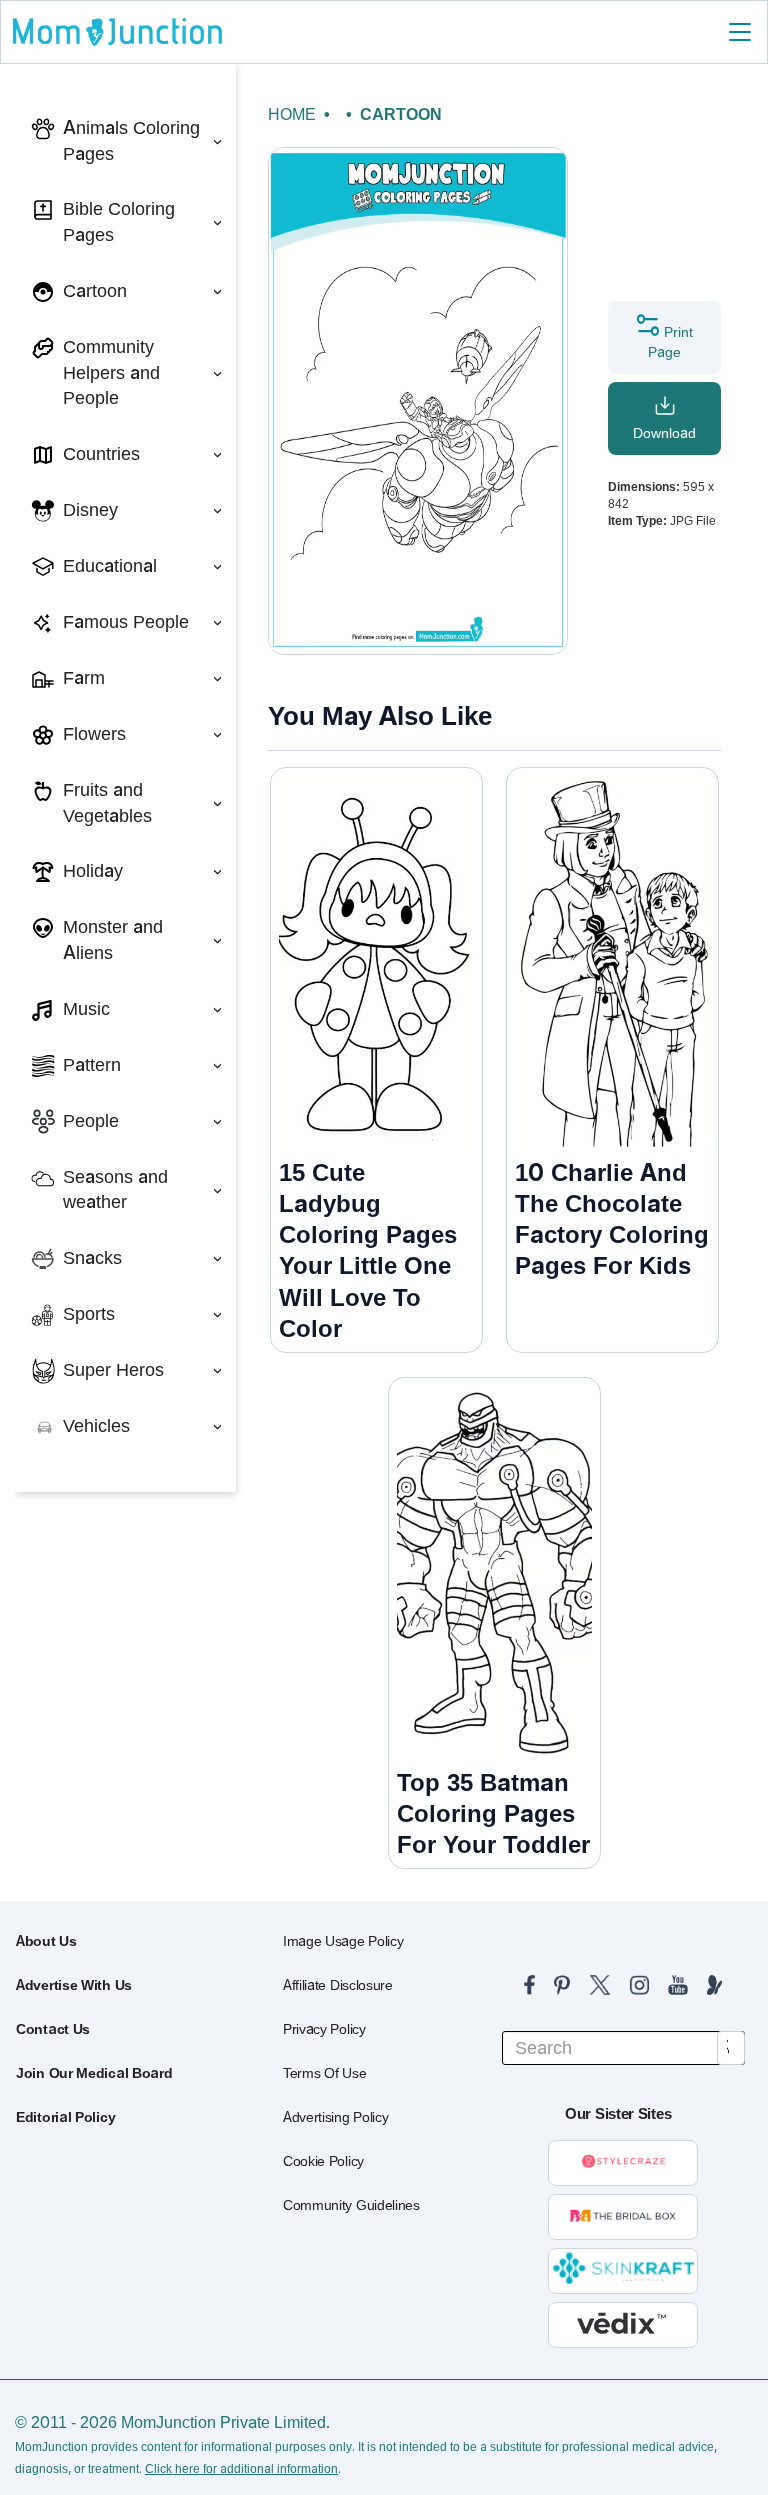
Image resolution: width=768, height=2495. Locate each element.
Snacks (92, 1258)
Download (664, 433)
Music (86, 1009)
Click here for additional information (241, 2469)
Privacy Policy (324, 2029)
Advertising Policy (336, 2117)
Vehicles (96, 1426)
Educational (110, 566)
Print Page (670, 342)
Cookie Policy (323, 2161)
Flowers (94, 734)
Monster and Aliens (113, 940)
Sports (89, 1314)
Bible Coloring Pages (119, 222)
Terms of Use (324, 2073)
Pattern (92, 1065)
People (91, 1121)
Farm (84, 678)
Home (292, 114)
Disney (90, 510)
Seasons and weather (115, 1190)
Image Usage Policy (343, 1941)
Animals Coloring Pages (131, 141)
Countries (101, 454)
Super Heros (113, 1370)
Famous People (126, 622)
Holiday (93, 871)
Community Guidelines (351, 2205)
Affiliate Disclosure (338, 1985)
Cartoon (95, 291)
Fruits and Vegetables (107, 803)
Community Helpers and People (111, 372)
